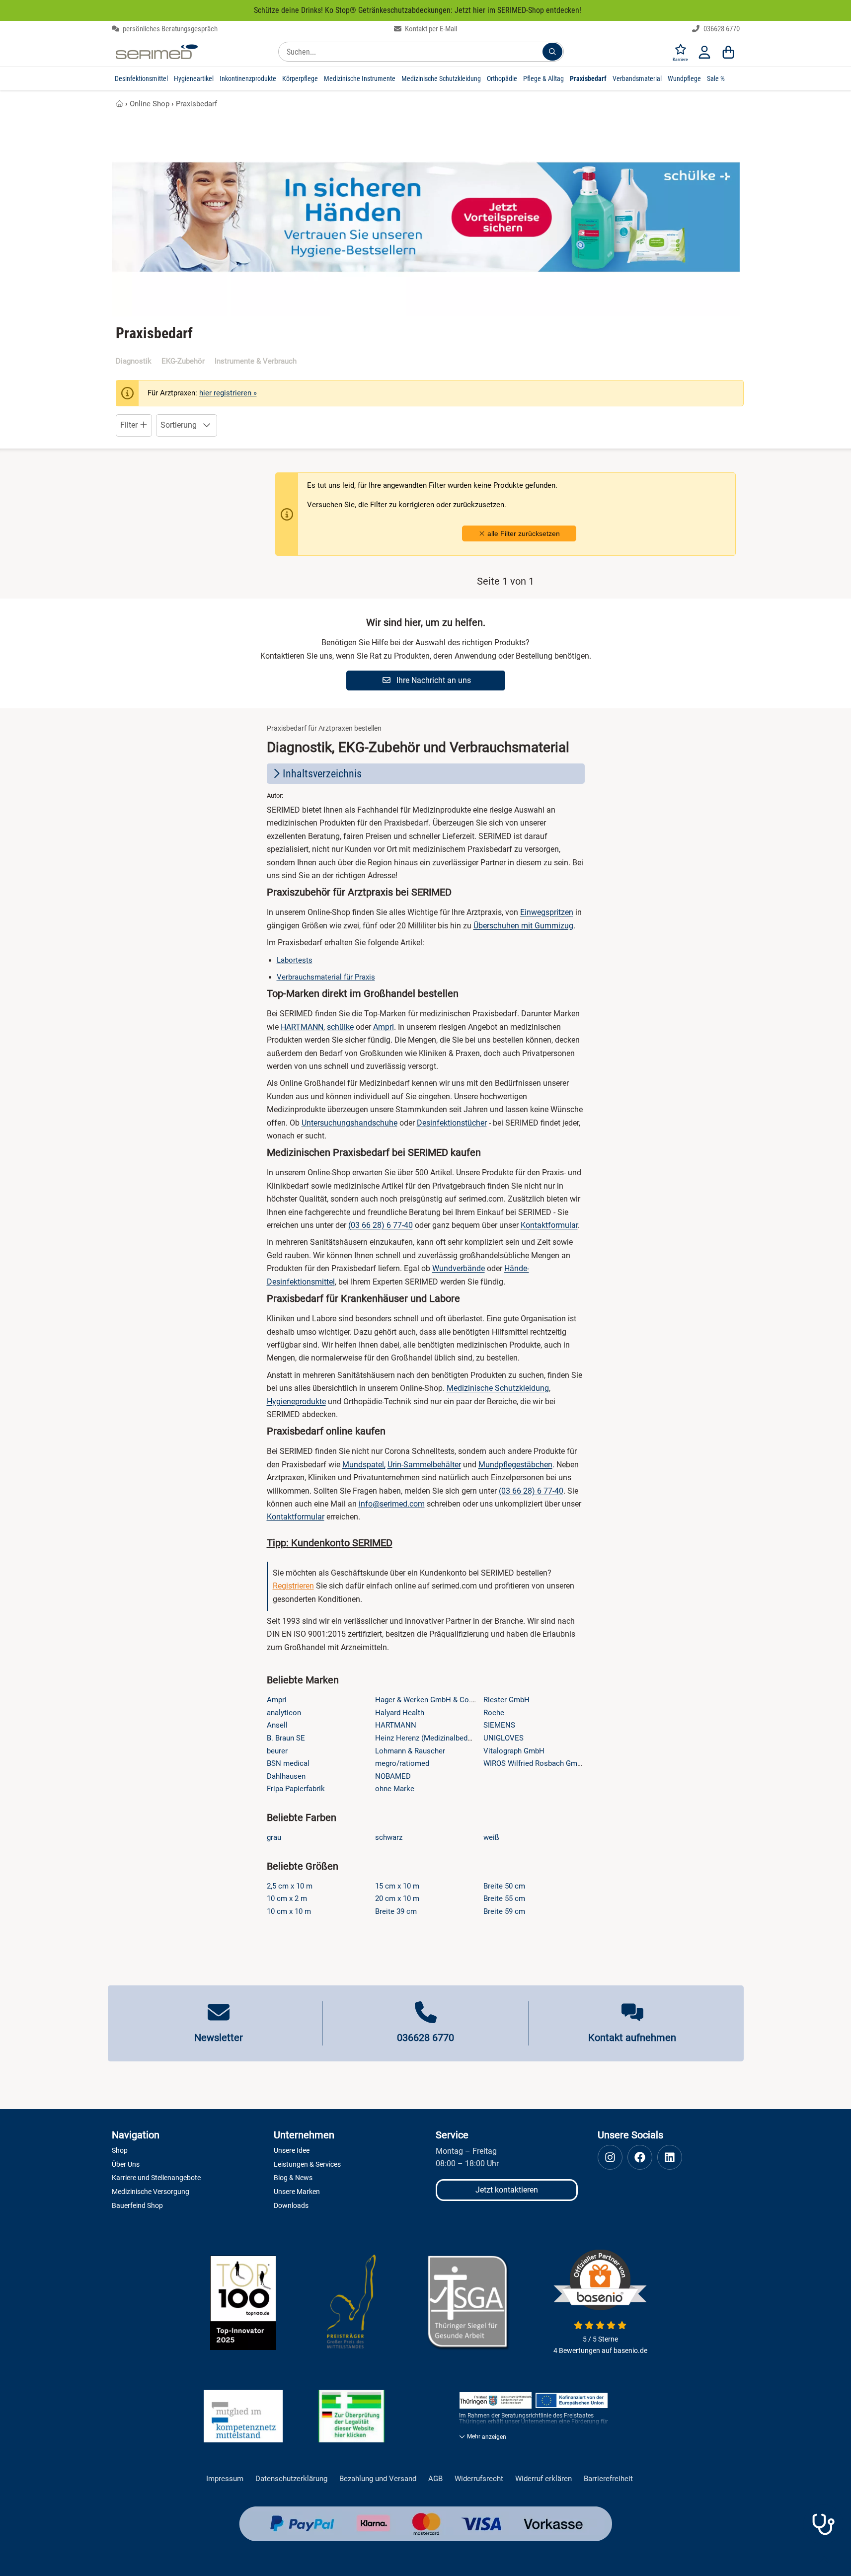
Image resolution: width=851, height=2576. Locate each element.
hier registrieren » (228, 393)
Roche (494, 1713)
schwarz (389, 1837)
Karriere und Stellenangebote (156, 2178)
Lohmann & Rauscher (410, 1751)
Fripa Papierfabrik (296, 1789)
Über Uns (126, 2164)
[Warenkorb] (728, 52)
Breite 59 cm (504, 1911)
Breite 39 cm (396, 1911)
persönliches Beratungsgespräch (169, 29)
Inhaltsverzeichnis (322, 774)
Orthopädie (502, 78)
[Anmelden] (704, 52)
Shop (120, 2150)
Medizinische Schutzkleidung (441, 78)
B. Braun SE (286, 1738)
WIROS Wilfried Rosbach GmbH (535, 1763)
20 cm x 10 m (397, 1898)
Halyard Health (400, 1713)
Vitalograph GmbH (514, 1751)
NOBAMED (393, 1776)
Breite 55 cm (504, 1898)
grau (274, 1837)
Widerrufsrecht (479, 2479)
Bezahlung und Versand (378, 2479)
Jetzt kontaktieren (507, 2190)
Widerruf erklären (543, 2479)
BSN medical (288, 1763)
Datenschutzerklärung (291, 2479)
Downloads (291, 2205)
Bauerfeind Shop (137, 2205)
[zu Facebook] (640, 2157)
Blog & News (293, 2178)
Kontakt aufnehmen (632, 2038)
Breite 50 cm (504, 1886)
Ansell (277, 1725)
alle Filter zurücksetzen (523, 533)
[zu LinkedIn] (670, 2157)
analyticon (284, 1713)
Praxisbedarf (588, 78)
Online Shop (150, 104)
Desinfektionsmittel (141, 78)
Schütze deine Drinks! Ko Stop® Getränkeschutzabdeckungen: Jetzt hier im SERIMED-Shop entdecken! (418, 10)
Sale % (716, 78)
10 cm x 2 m (287, 1898)
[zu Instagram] (610, 2157)
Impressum (225, 2479)
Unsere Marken (297, 2192)
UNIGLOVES (503, 1738)
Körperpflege (300, 78)
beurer (277, 1751)
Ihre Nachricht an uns (433, 680)
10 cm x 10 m (289, 1911)
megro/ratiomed (402, 1763)
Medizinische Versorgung (151, 2192)
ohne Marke (395, 1789)
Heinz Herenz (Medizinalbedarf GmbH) (438, 1738)
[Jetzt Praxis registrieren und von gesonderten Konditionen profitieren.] (823, 2524)
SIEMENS (499, 1725)
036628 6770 (721, 29)
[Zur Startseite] (157, 52)
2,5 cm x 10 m (290, 1886)
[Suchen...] (552, 52)
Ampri (277, 1700)
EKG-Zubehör (183, 361)
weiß (491, 1837)
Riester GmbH (506, 1700)
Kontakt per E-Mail (430, 29)
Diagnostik (134, 361)
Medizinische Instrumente (360, 78)
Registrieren (293, 1586)
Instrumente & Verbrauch (256, 361)
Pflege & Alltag (543, 78)
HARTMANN (396, 1725)
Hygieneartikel (194, 78)
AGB (435, 2479)
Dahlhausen (286, 1776)
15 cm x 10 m (397, 1886)
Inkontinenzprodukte (248, 78)
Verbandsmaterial (637, 78)
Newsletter (219, 2038)
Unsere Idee (292, 2150)
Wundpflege (684, 78)
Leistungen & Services (307, 2164)
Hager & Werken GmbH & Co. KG (429, 1700)
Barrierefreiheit (608, 2479)
